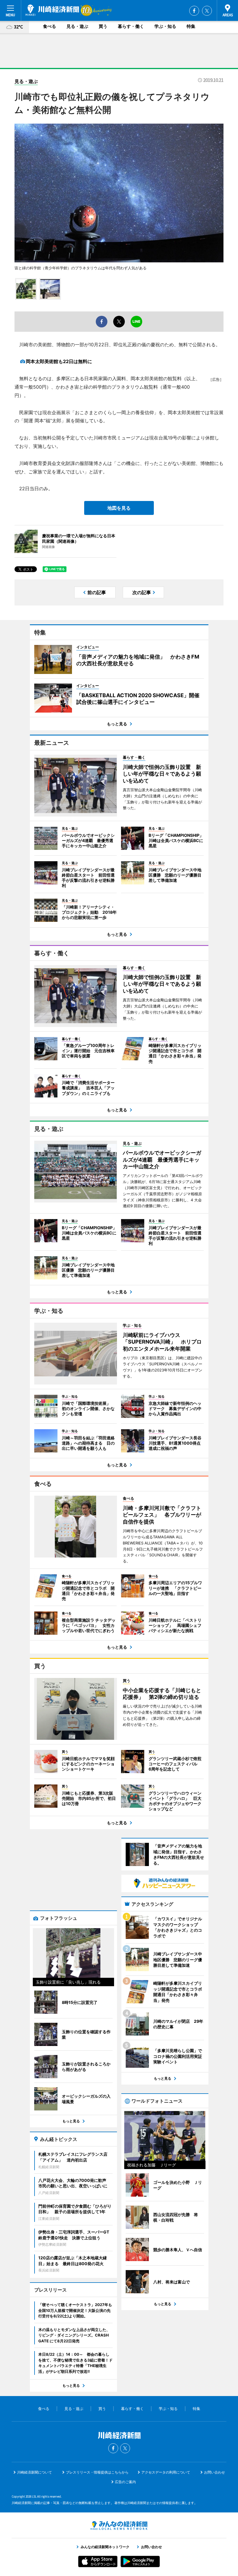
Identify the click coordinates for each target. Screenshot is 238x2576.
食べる (49, 26)
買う (103, 26)
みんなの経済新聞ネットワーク (119, 2525)
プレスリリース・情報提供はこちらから (97, 2472)
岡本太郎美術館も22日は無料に (59, 361)
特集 (191, 26)
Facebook (194, 11)
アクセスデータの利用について (166, 2472)
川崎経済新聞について (35, 2472)
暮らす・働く (131, 26)
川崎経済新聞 (52, 10)
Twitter (207, 11)
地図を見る (119, 508)
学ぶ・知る (165, 26)
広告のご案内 (125, 2482)
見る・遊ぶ (77, 26)
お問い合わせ (214, 2472)
